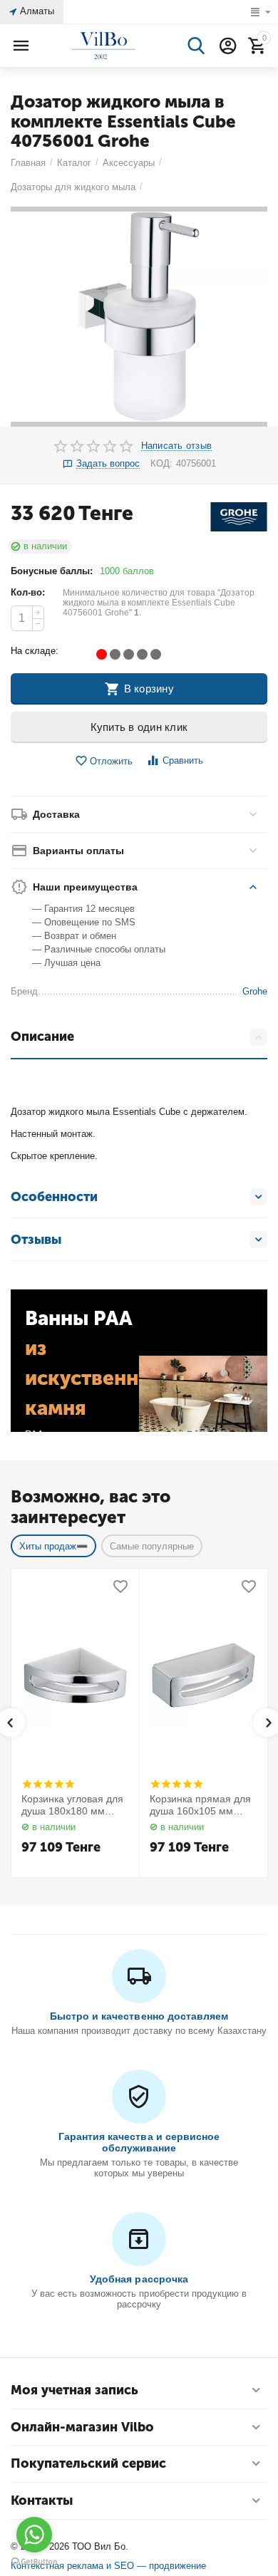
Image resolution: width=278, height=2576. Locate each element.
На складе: (35, 651)
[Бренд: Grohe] (239, 516)
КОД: (161, 463)
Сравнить (183, 760)
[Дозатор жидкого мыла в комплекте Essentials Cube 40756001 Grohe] (139, 317)
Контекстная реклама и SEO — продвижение (108, 2566)
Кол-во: (28, 592)
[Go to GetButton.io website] (34, 2562)
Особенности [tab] (54, 1197)
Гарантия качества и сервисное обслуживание (139, 2142)
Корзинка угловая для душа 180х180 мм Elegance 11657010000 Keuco (75, 1805)
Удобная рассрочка (139, 2279)
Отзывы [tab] (36, 1240)
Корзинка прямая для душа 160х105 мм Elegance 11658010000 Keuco (203, 1805)
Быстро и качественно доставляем (139, 2016)
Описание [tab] (42, 1037)
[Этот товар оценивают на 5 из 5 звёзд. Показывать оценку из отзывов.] (48, 1784)
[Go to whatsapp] (34, 2535)
